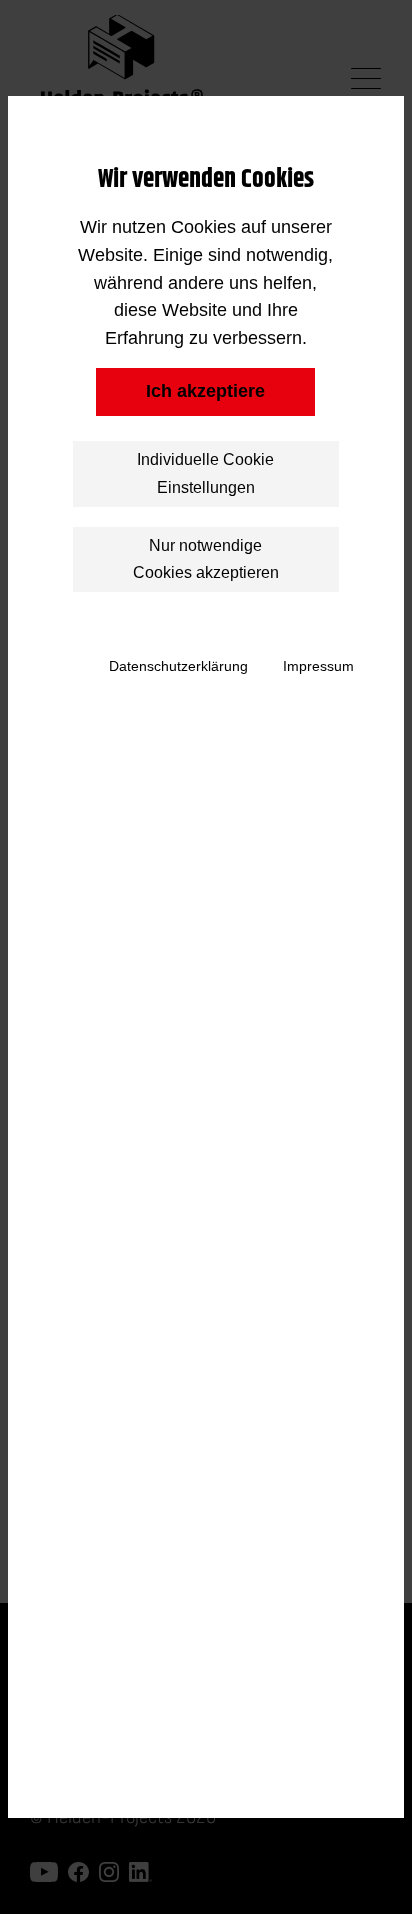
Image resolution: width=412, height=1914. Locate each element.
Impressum (318, 666)
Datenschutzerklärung (178, 666)
